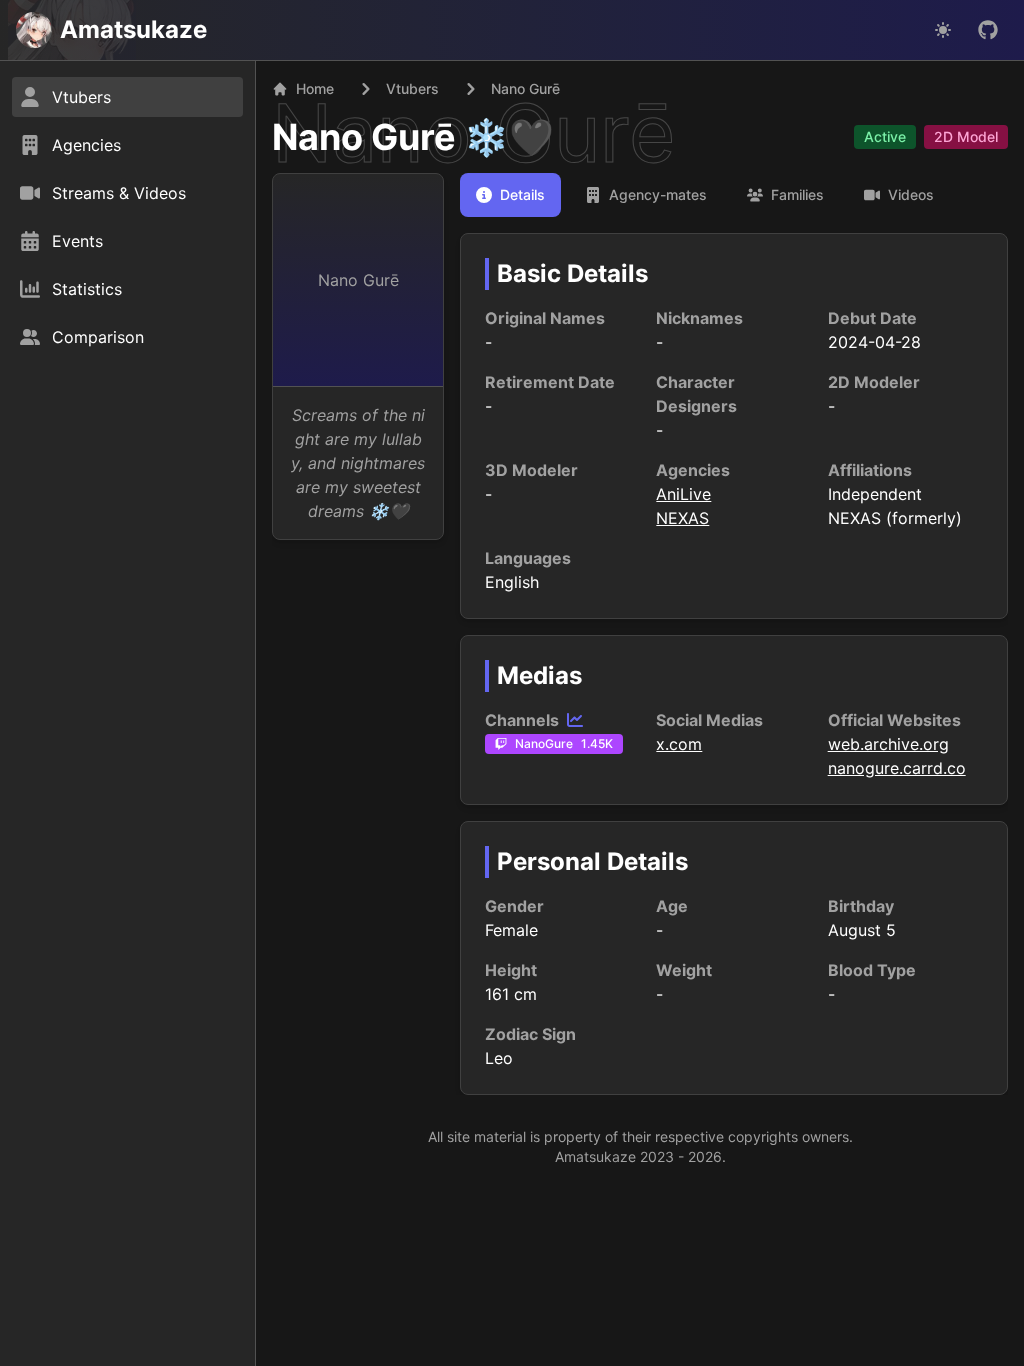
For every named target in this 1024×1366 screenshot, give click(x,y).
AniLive (683, 494)
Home (315, 88)
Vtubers (412, 88)
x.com (679, 744)
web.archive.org (888, 744)
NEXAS (682, 518)
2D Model (966, 136)
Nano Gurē (364, 137)
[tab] (510, 195)
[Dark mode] (943, 30)
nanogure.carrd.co (897, 768)
